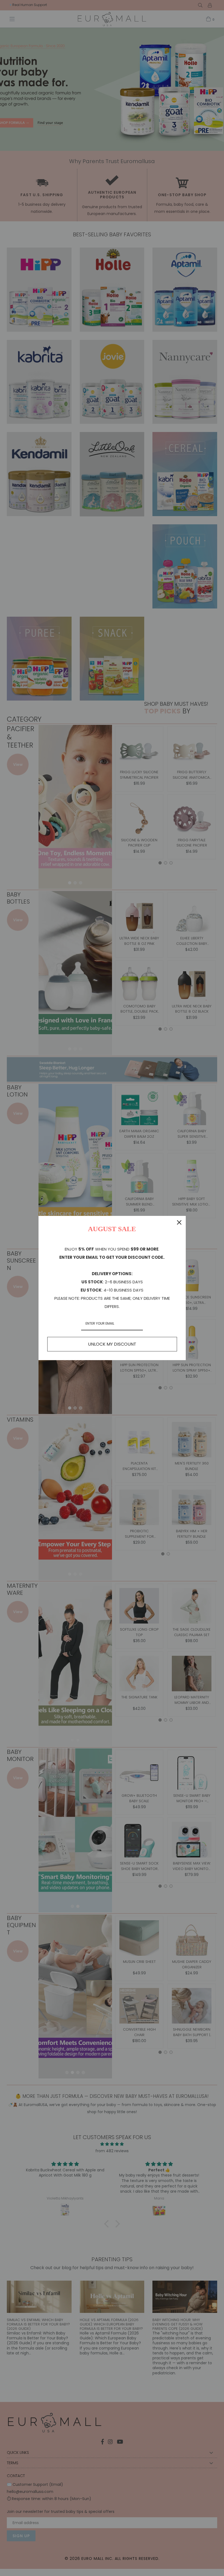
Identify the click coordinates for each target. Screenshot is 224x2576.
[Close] (179, 1222)
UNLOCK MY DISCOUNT (112, 1344)
